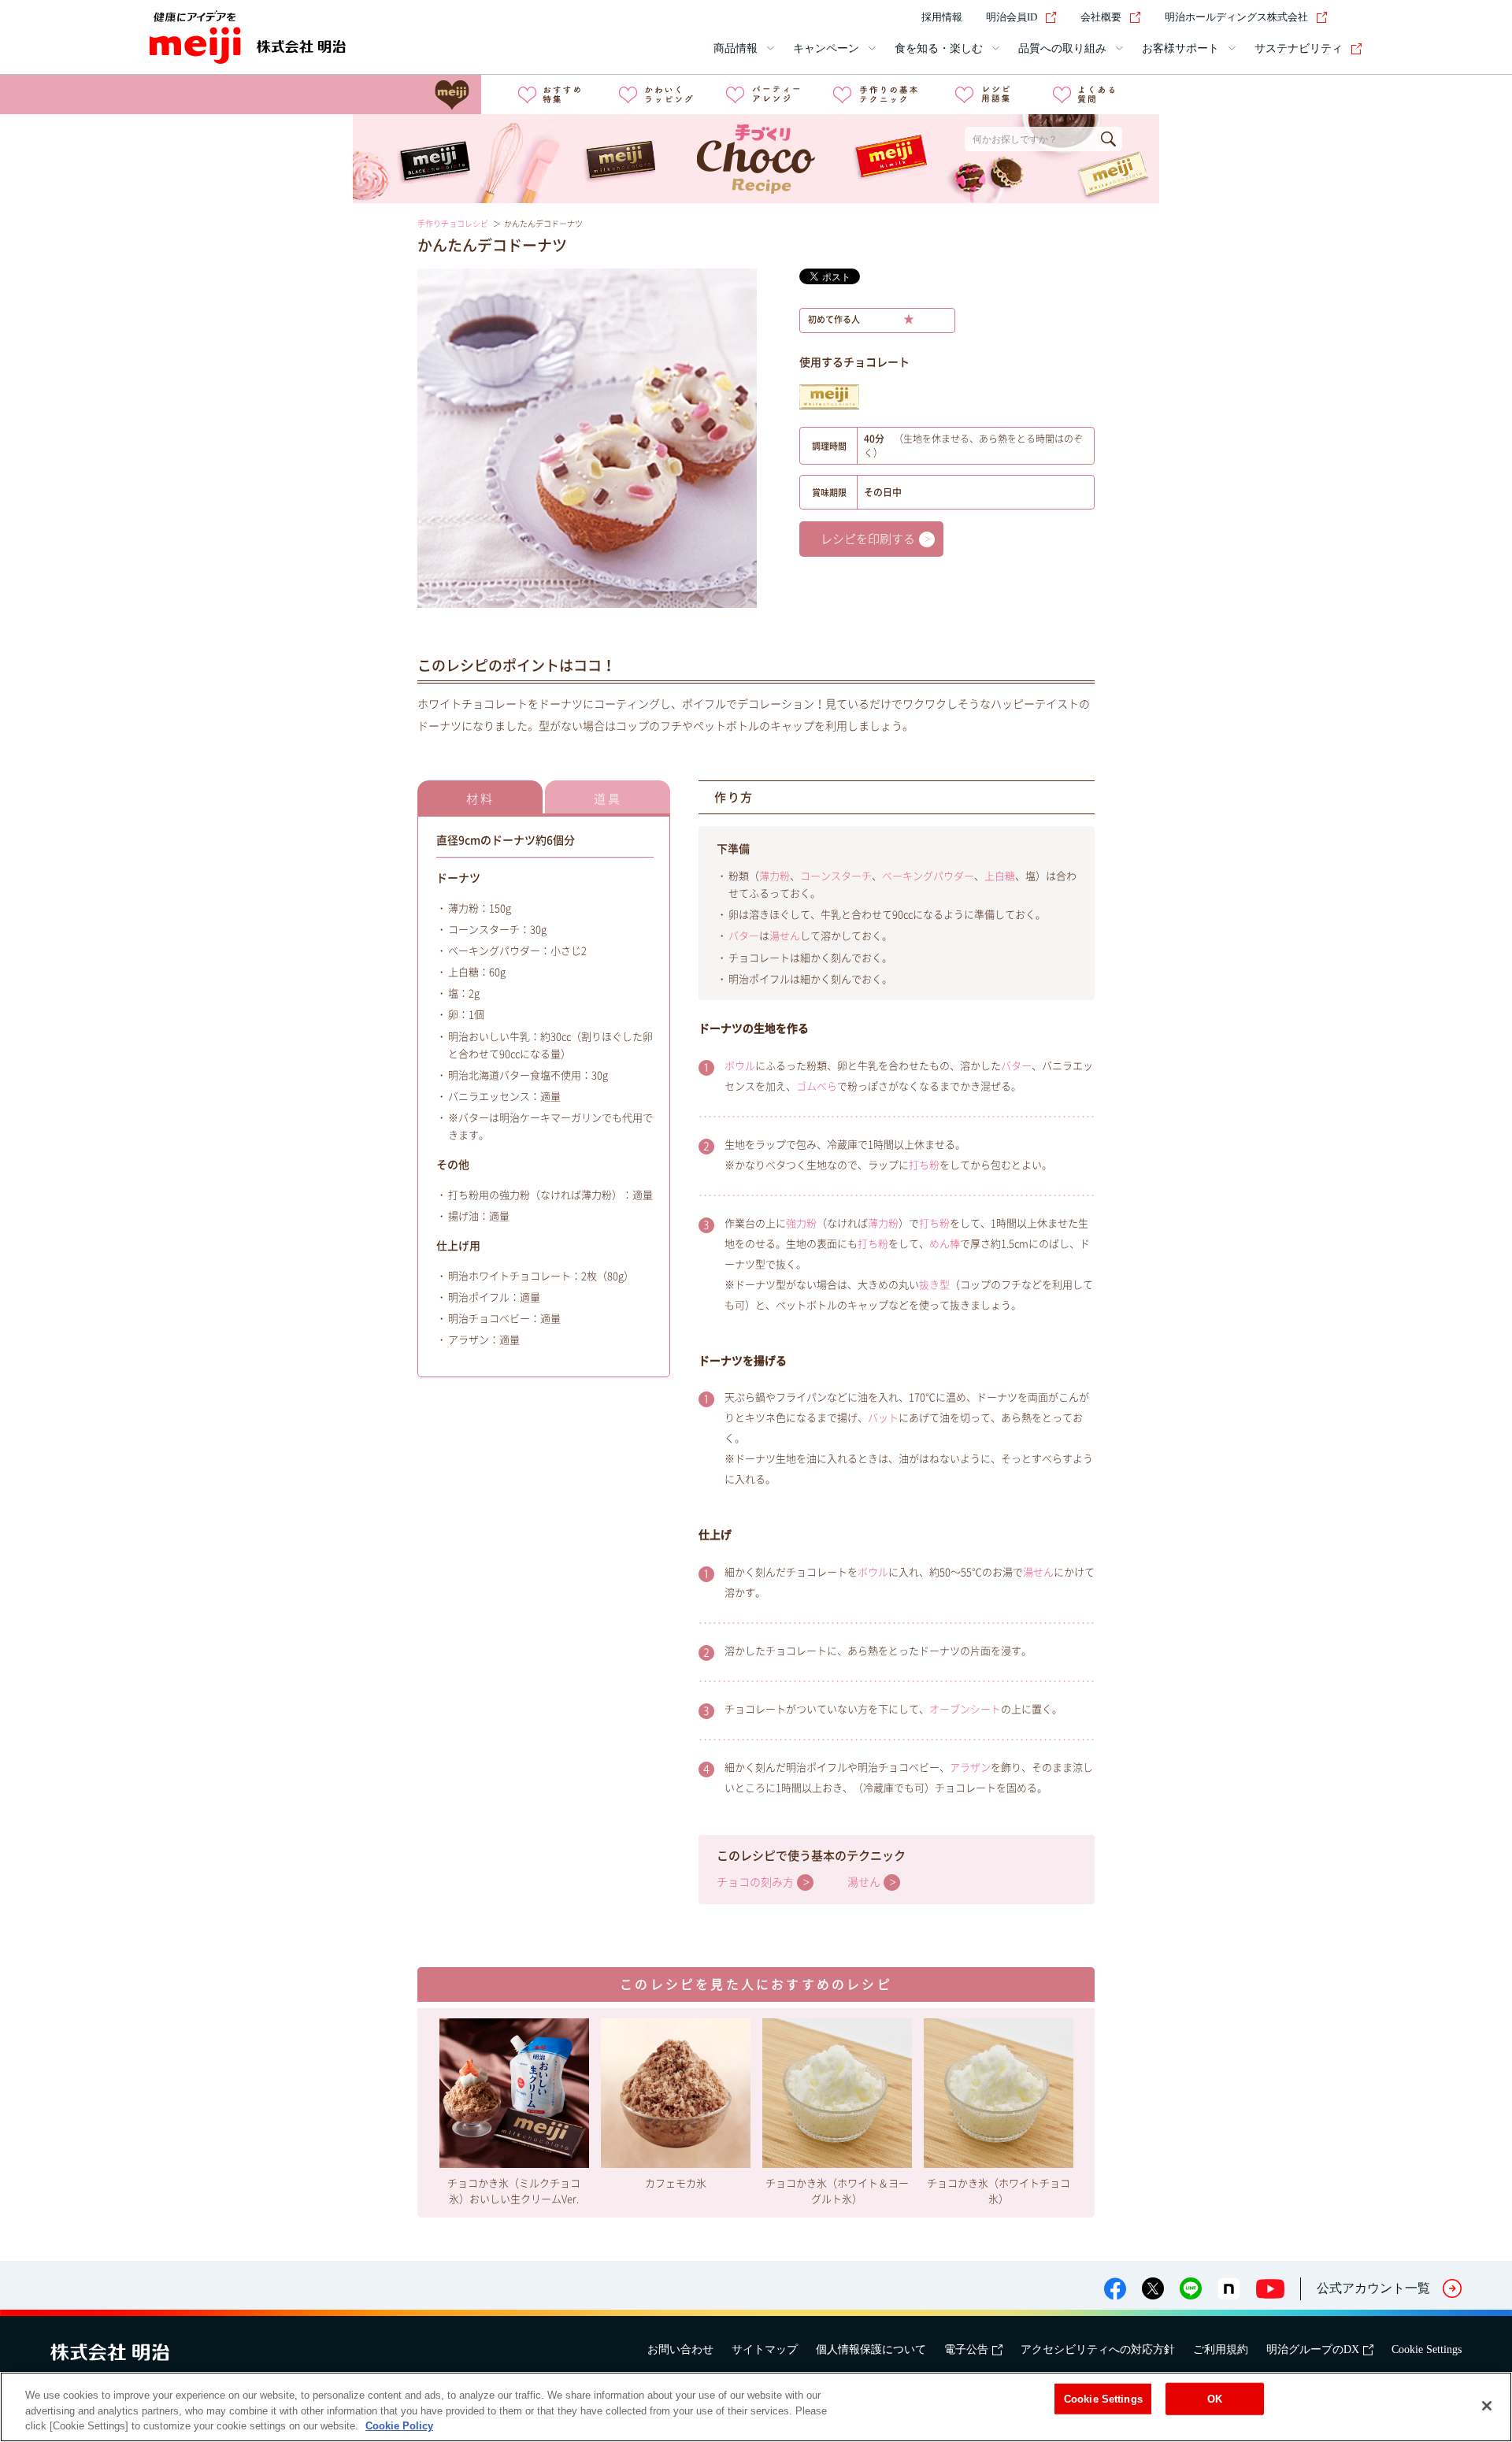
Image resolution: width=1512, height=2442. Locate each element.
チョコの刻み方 (755, 1882)
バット (883, 1418)
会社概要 (1101, 17)
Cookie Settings (1427, 2349)
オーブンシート (965, 1709)
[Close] (1487, 2406)
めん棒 (945, 1244)
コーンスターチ (836, 876)
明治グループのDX (1313, 2349)
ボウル (740, 1066)
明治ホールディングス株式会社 (1236, 17)
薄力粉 (775, 876)
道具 (608, 799)
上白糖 (1000, 876)
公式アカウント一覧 (1373, 2288)
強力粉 (801, 1223)
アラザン (970, 1768)
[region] (756, 2407)
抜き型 (934, 1285)
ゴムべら (817, 1086)
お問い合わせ (680, 2349)
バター (744, 936)
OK (1215, 2398)
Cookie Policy (399, 2426)
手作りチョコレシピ (453, 224)
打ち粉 (924, 1165)
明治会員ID (1012, 17)
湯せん (785, 936)
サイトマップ (765, 2349)
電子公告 (966, 2349)
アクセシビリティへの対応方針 (1098, 2349)
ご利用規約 (1221, 2349)
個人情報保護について (871, 2349)
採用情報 (942, 17)
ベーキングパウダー (928, 876)
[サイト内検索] (1353, 17)
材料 (480, 799)
